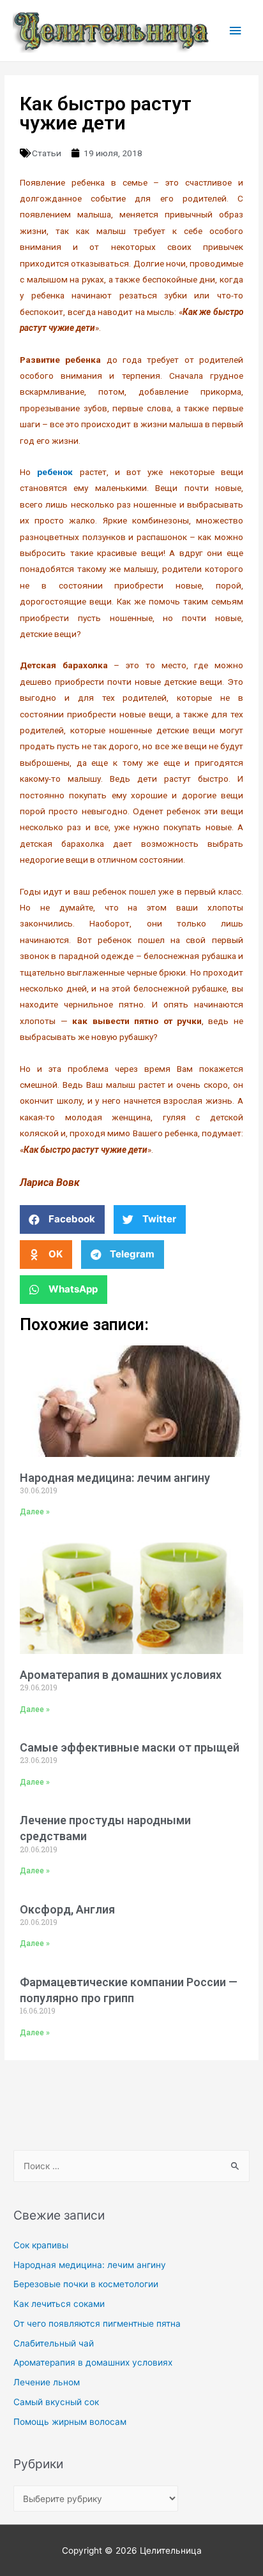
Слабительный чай (54, 2343)
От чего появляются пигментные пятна (97, 2324)
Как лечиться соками (59, 2304)
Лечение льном (47, 2382)
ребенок (55, 472)
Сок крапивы (41, 2245)
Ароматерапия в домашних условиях (121, 1675)
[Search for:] (131, 2166)
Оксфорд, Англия (67, 1909)
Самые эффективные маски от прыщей (130, 1747)
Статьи (47, 153)
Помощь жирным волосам (70, 2422)
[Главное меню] (236, 31)
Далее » (35, 1512)
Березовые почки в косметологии (86, 2284)
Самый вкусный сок (56, 2402)
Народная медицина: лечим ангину (115, 1478)
